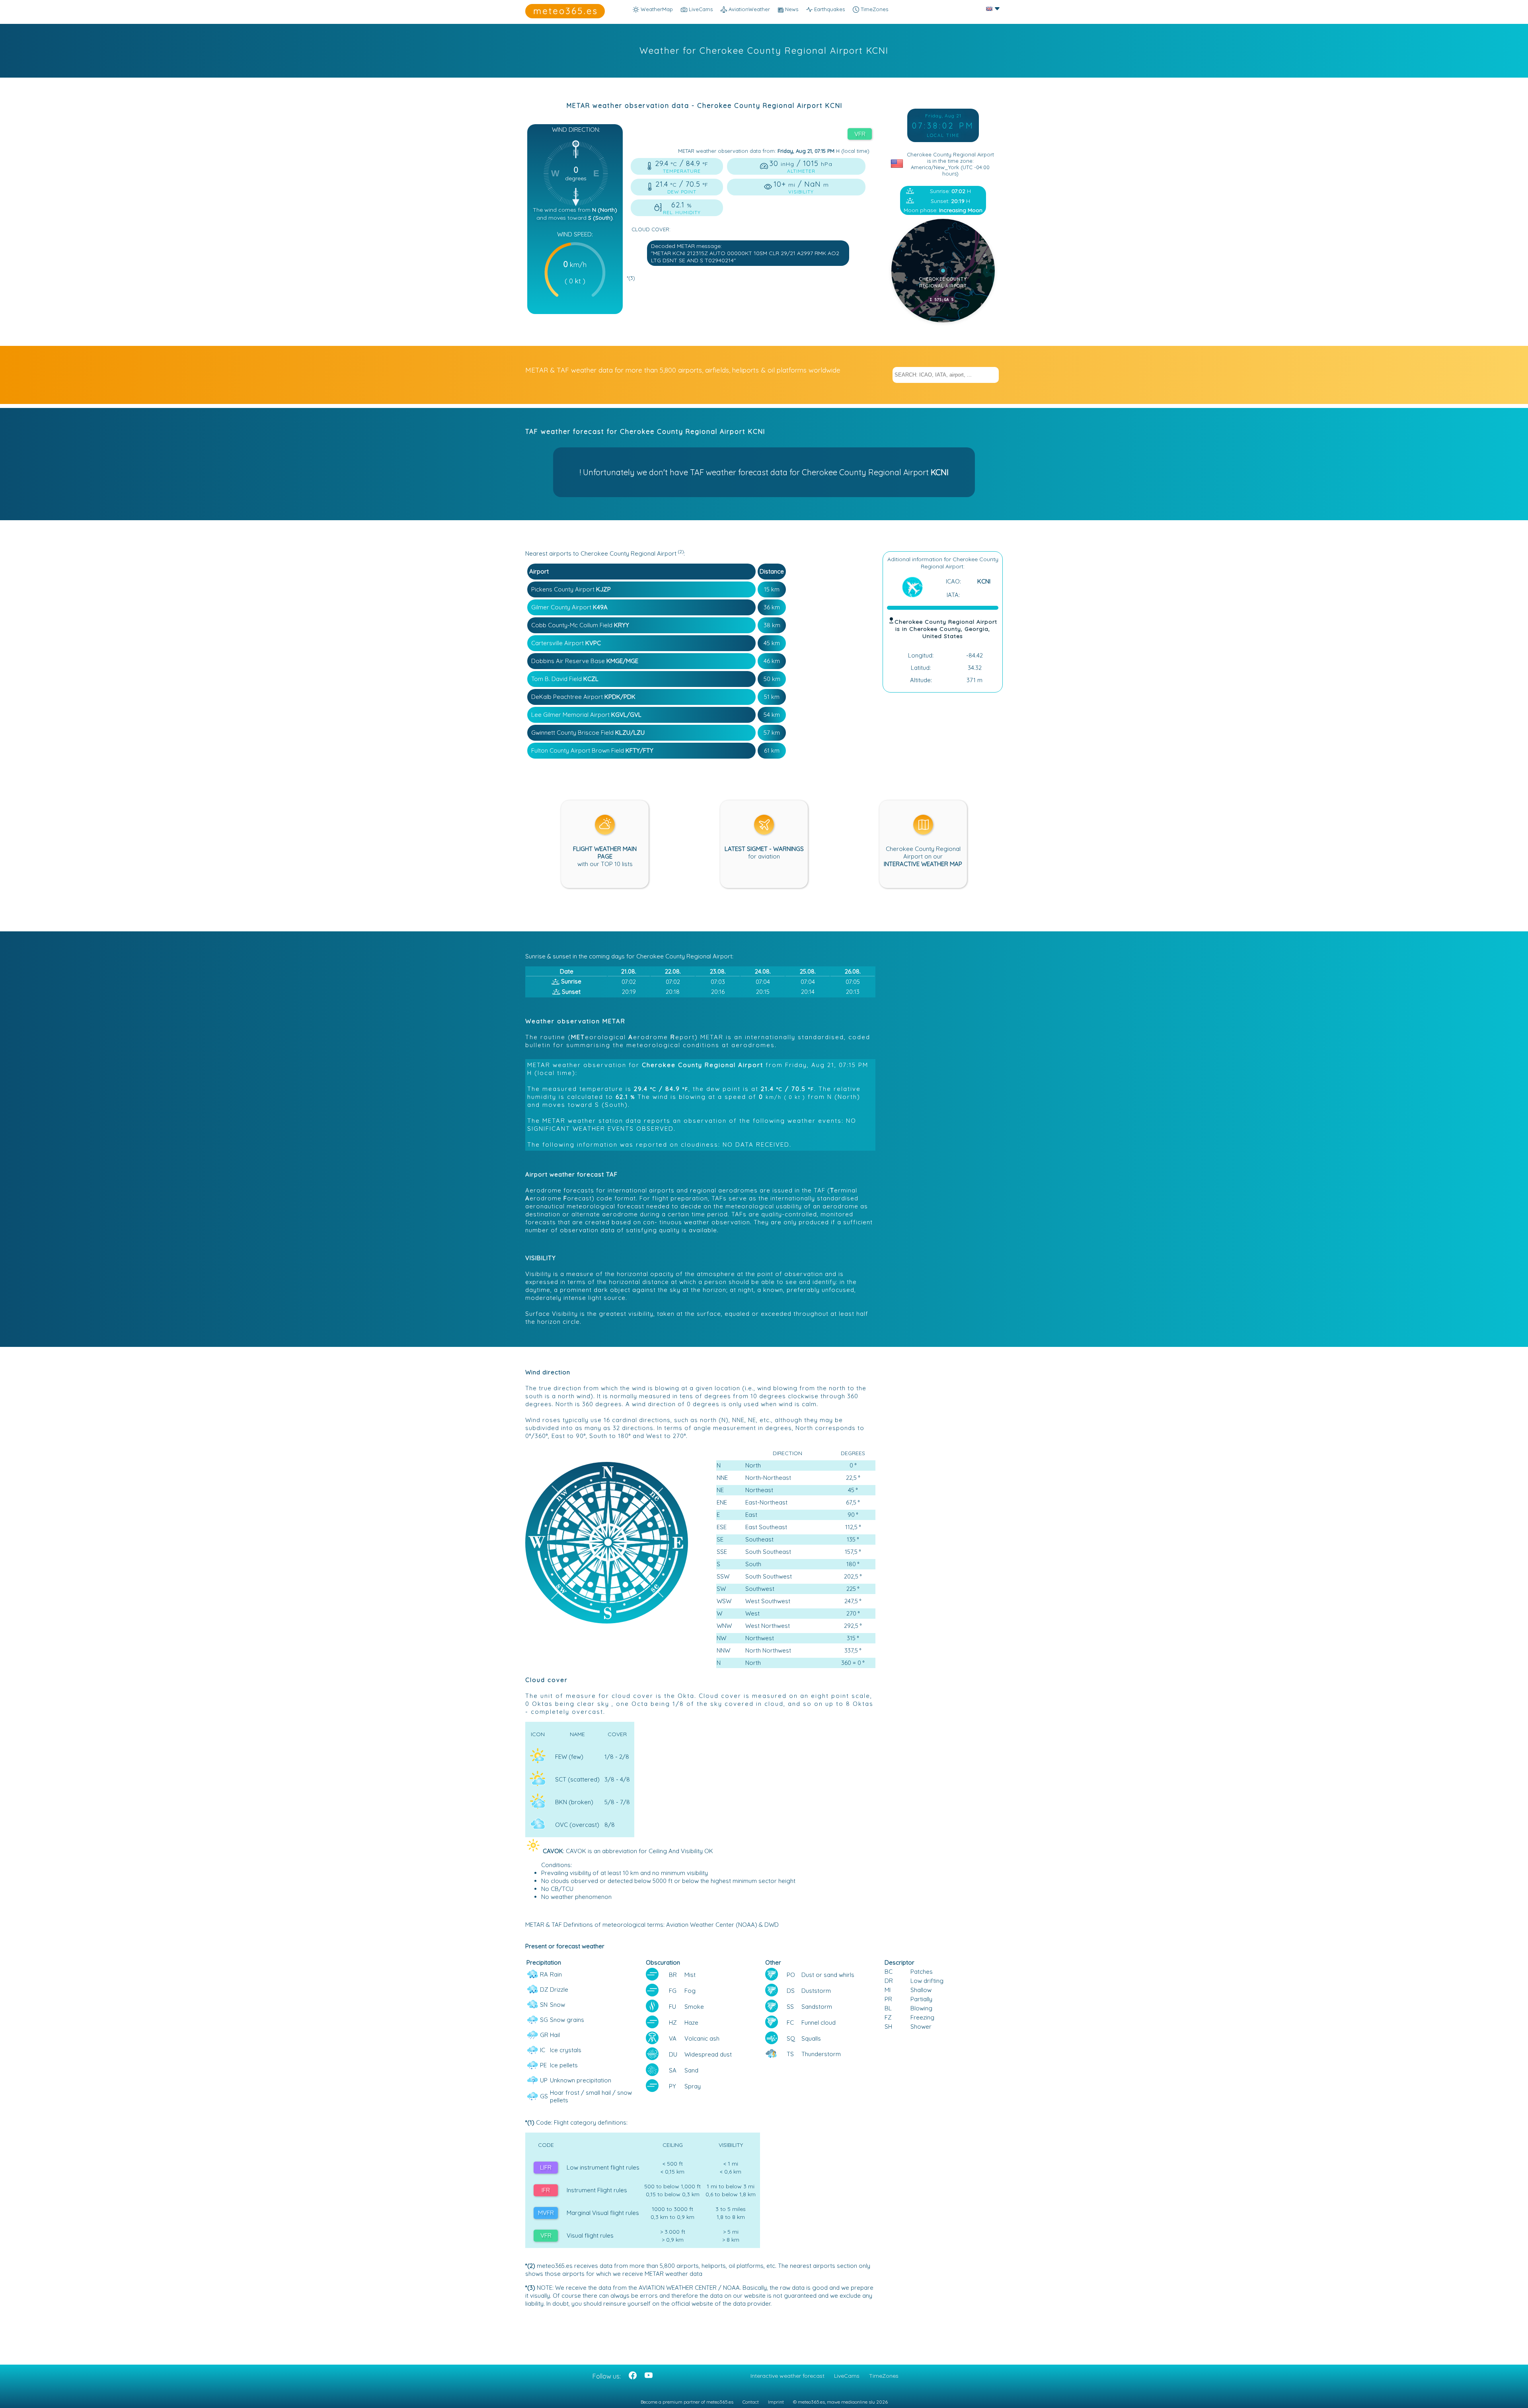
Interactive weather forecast (787, 2376)
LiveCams (847, 2376)
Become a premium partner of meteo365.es (687, 2402)
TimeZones (874, 9)
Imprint (776, 2402)
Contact (751, 2402)
